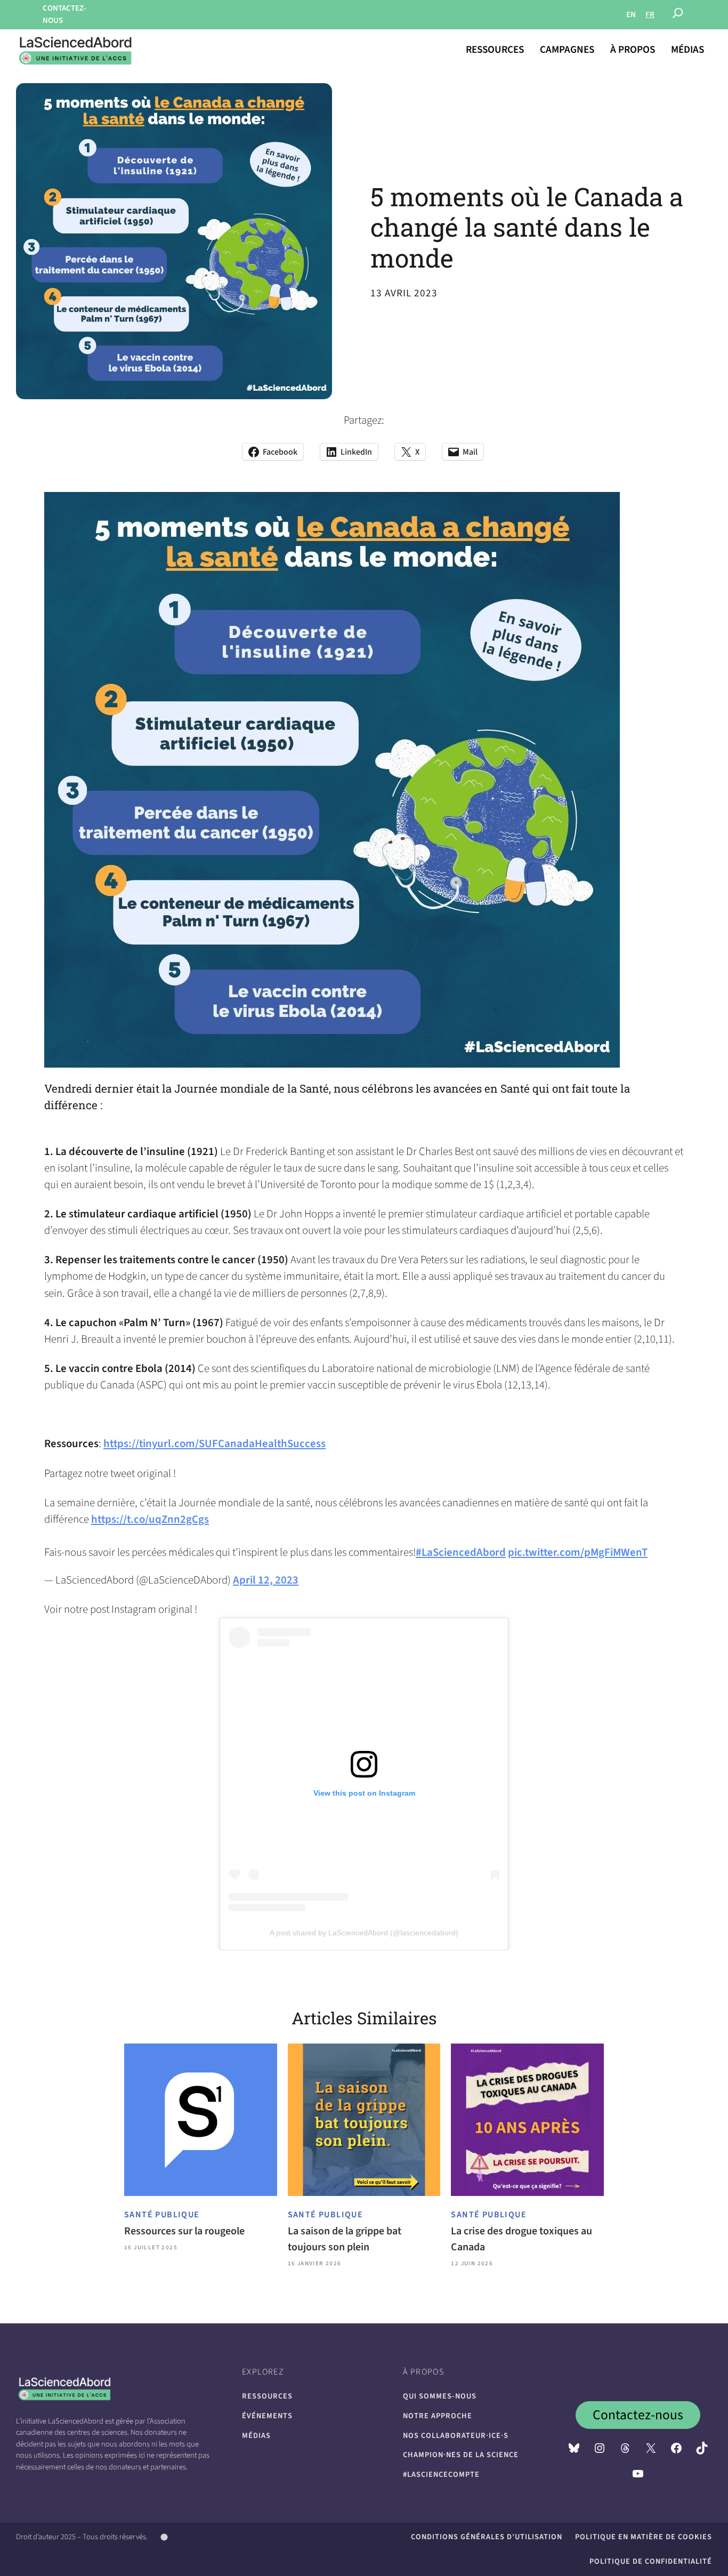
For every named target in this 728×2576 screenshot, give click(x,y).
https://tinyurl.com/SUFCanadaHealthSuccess (215, 1444)
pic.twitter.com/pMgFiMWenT (578, 1552)
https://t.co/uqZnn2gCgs (150, 1519)
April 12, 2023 (266, 1580)
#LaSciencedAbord (461, 1552)
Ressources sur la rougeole (184, 2231)
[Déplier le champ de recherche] (678, 15)
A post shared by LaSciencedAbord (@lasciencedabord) (364, 1933)
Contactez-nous (638, 2415)
